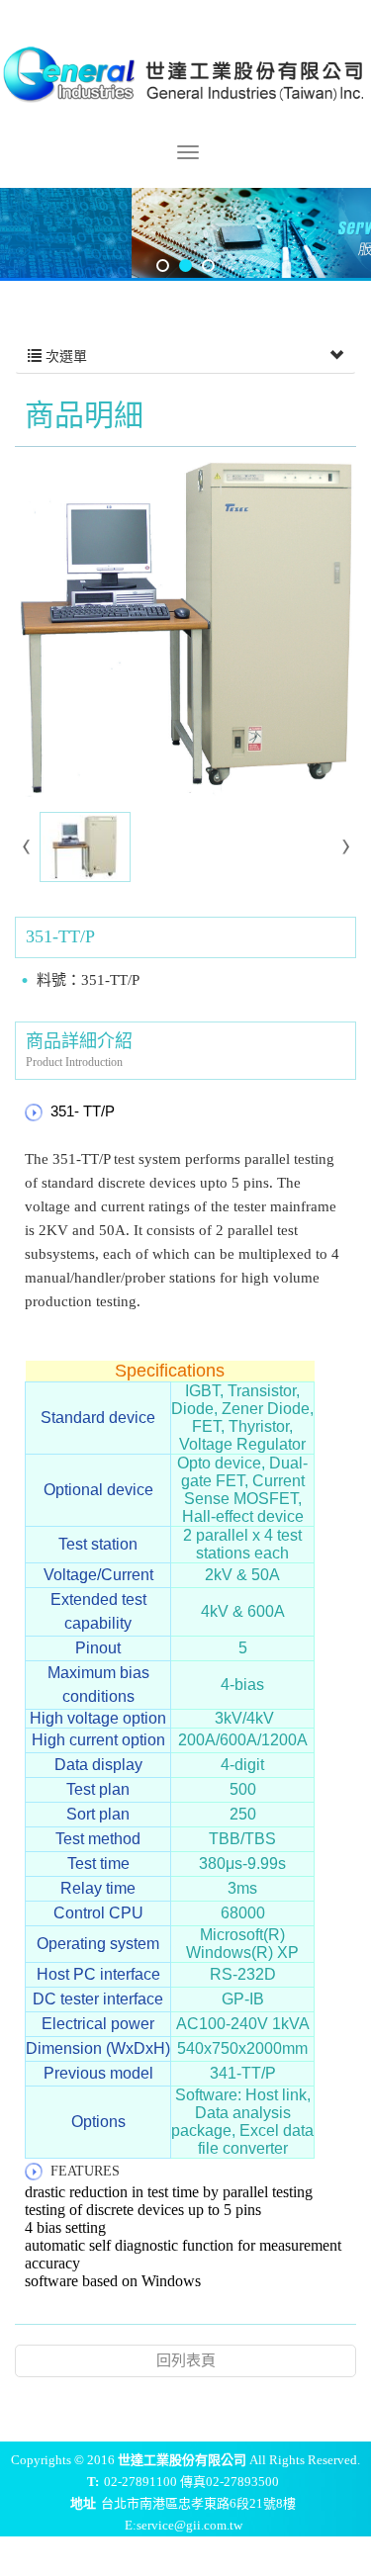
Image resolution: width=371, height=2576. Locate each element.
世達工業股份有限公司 (185, 72)
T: (93, 2482)
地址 (83, 2503)
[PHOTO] (185, 627)
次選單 (64, 356)
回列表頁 (186, 2360)
